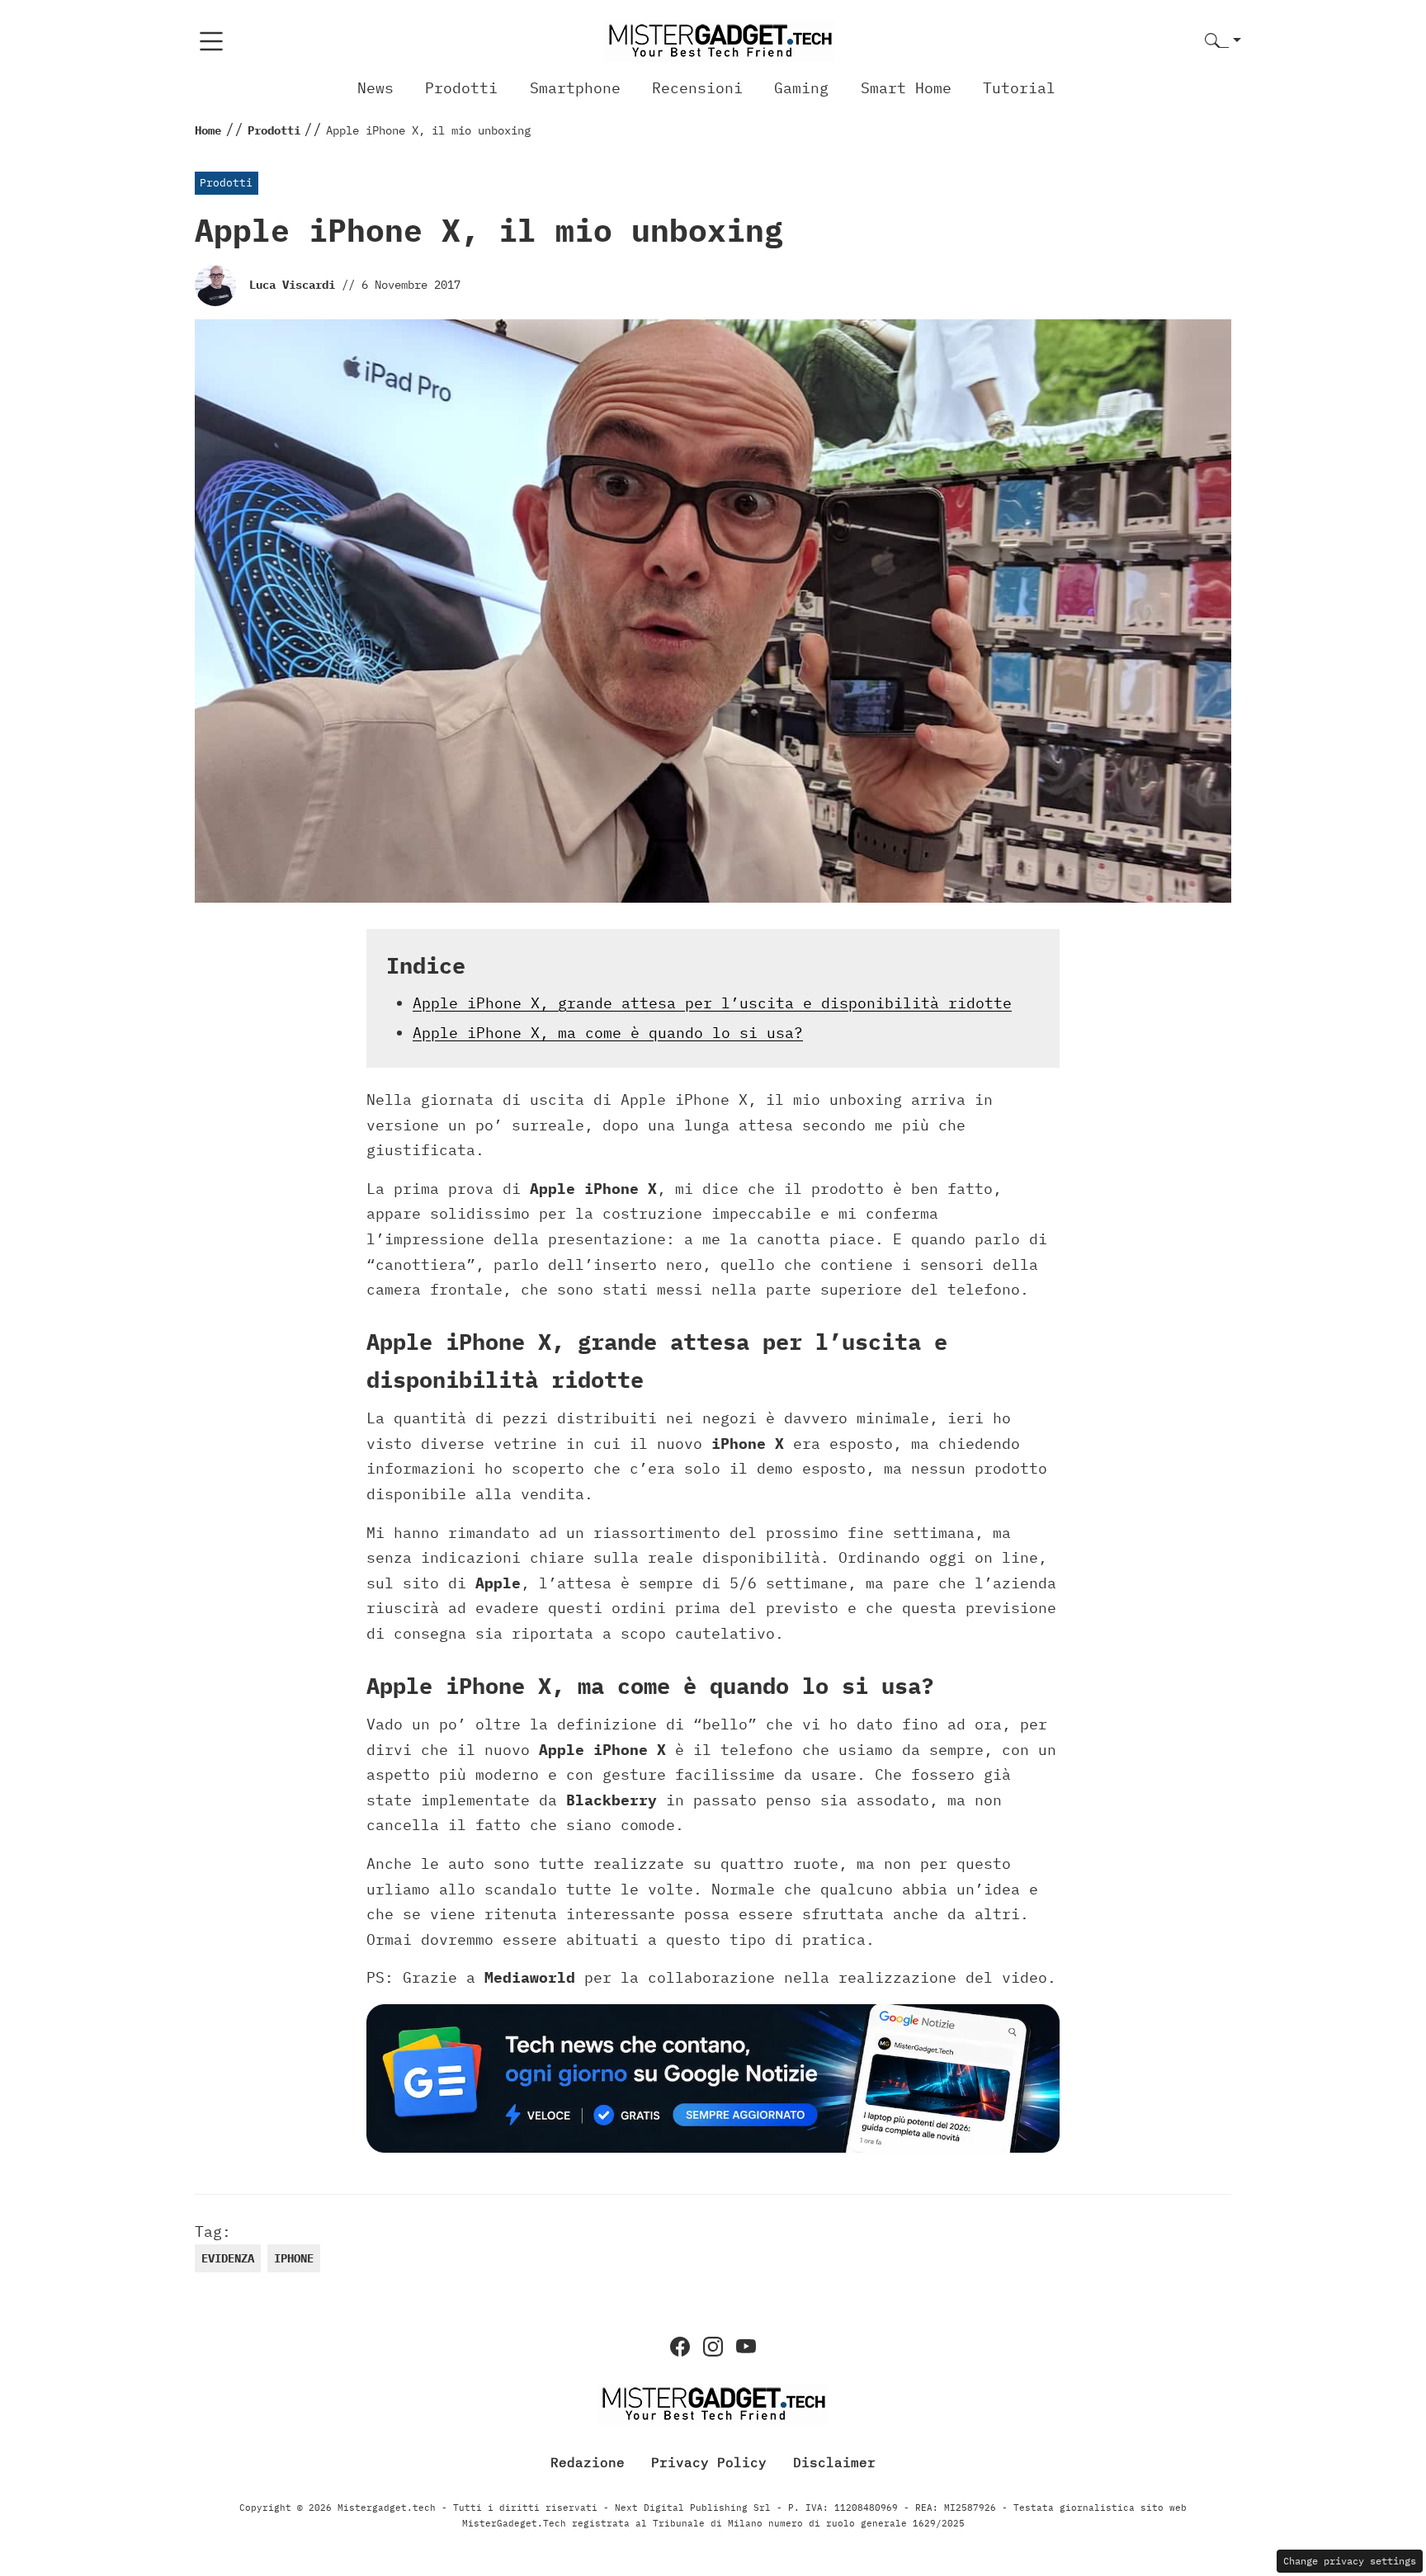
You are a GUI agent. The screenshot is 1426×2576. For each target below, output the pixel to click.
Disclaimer (834, 2461)
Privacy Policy (709, 2461)
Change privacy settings (1350, 2561)
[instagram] (713, 2347)
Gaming (801, 88)
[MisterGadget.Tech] (720, 40)
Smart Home (906, 88)
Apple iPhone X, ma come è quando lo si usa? (608, 1033)
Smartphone (575, 88)
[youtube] (746, 2347)
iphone (294, 2258)
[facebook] (680, 2347)
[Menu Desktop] (211, 41)
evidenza (228, 2258)
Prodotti (461, 88)
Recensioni (697, 88)
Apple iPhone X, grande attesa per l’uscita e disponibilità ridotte (712, 1003)
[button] (1223, 42)
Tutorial (1019, 88)
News (375, 88)
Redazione (588, 2461)
